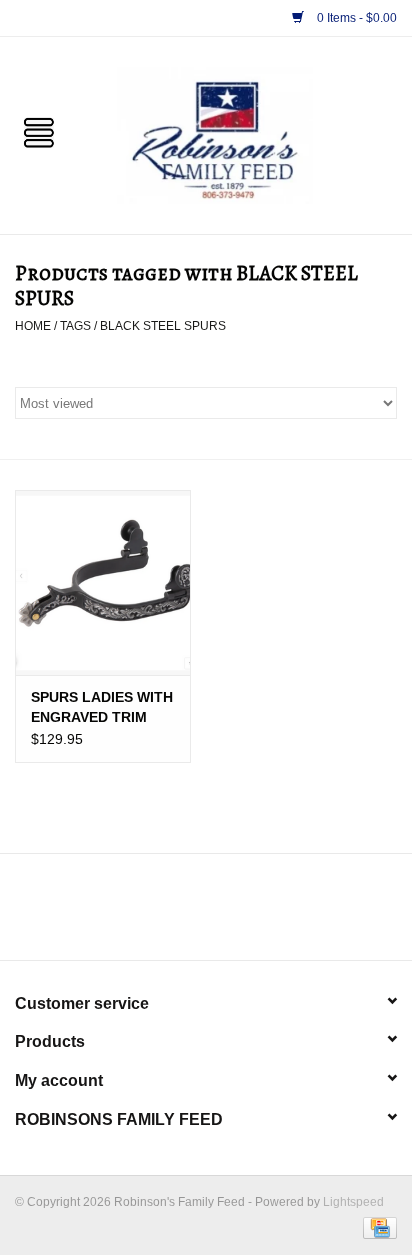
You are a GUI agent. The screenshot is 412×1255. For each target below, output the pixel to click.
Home (33, 326)
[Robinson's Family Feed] (245, 134)
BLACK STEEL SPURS (163, 326)
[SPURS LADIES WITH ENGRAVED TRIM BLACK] (103, 582)
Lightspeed (353, 1202)
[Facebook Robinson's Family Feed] (188, 914)
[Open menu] (39, 131)
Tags (75, 326)
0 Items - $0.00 (355, 18)
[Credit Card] (376, 1227)
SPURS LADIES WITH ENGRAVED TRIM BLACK (102, 708)
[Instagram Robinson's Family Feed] (224, 914)
